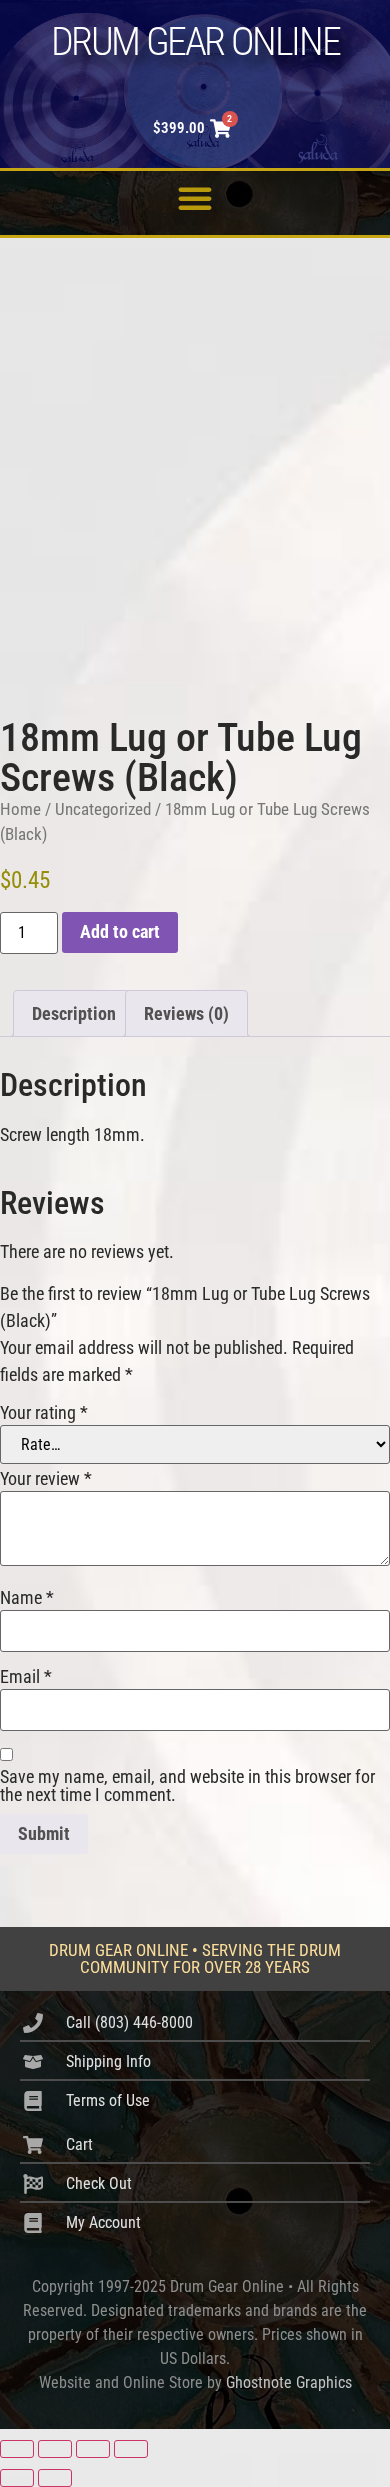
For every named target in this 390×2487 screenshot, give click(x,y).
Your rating (44, 1413)
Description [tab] (74, 1013)
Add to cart (120, 931)
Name (27, 1598)
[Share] (93, 2449)
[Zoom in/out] (17, 2449)
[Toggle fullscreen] (55, 2449)
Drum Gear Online (195, 41)
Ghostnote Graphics (289, 2382)
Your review (46, 1479)
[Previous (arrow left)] (17, 2478)
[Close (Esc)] (131, 2449)
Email (26, 1677)
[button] (195, 198)
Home (20, 809)
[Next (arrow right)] (55, 2478)
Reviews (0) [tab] (186, 1013)
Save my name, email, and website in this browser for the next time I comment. (187, 1786)
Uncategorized (103, 809)
